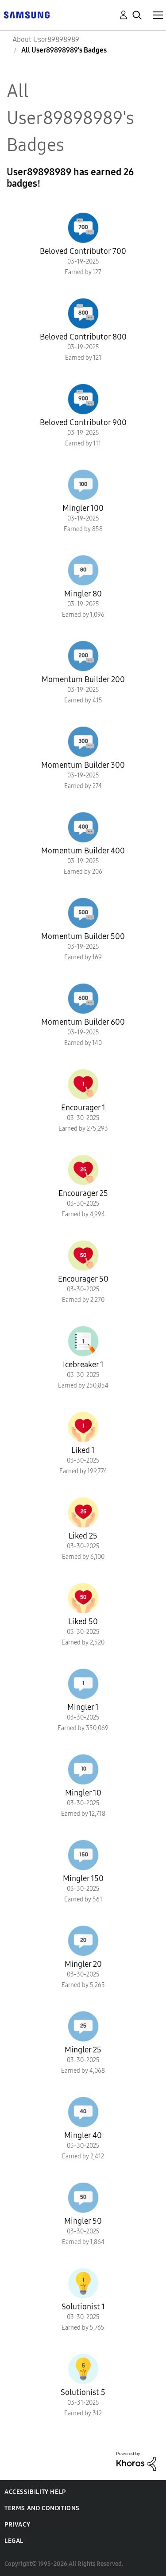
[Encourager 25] (83, 1170)
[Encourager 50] (83, 1256)
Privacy (17, 2525)
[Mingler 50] (83, 2198)
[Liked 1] (83, 1427)
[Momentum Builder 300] (83, 742)
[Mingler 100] (83, 485)
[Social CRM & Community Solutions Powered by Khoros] (136, 2461)
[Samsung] (27, 14)
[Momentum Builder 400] (83, 827)
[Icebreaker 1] (83, 1341)
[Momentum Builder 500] (83, 913)
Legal (14, 2541)
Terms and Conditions (42, 2508)
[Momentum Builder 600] (83, 999)
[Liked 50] (83, 1598)
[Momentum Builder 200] (83, 656)
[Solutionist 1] (83, 2283)
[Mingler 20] (83, 1941)
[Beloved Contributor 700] (83, 228)
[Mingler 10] (83, 1769)
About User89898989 (46, 40)
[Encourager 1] (83, 1084)
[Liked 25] (83, 1512)
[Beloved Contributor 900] (83, 399)
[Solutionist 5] (83, 2369)
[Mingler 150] (83, 1855)
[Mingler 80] (83, 570)
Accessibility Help (35, 2492)
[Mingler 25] (83, 2026)
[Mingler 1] (83, 1684)
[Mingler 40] (83, 2112)
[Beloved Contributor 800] (83, 313)
